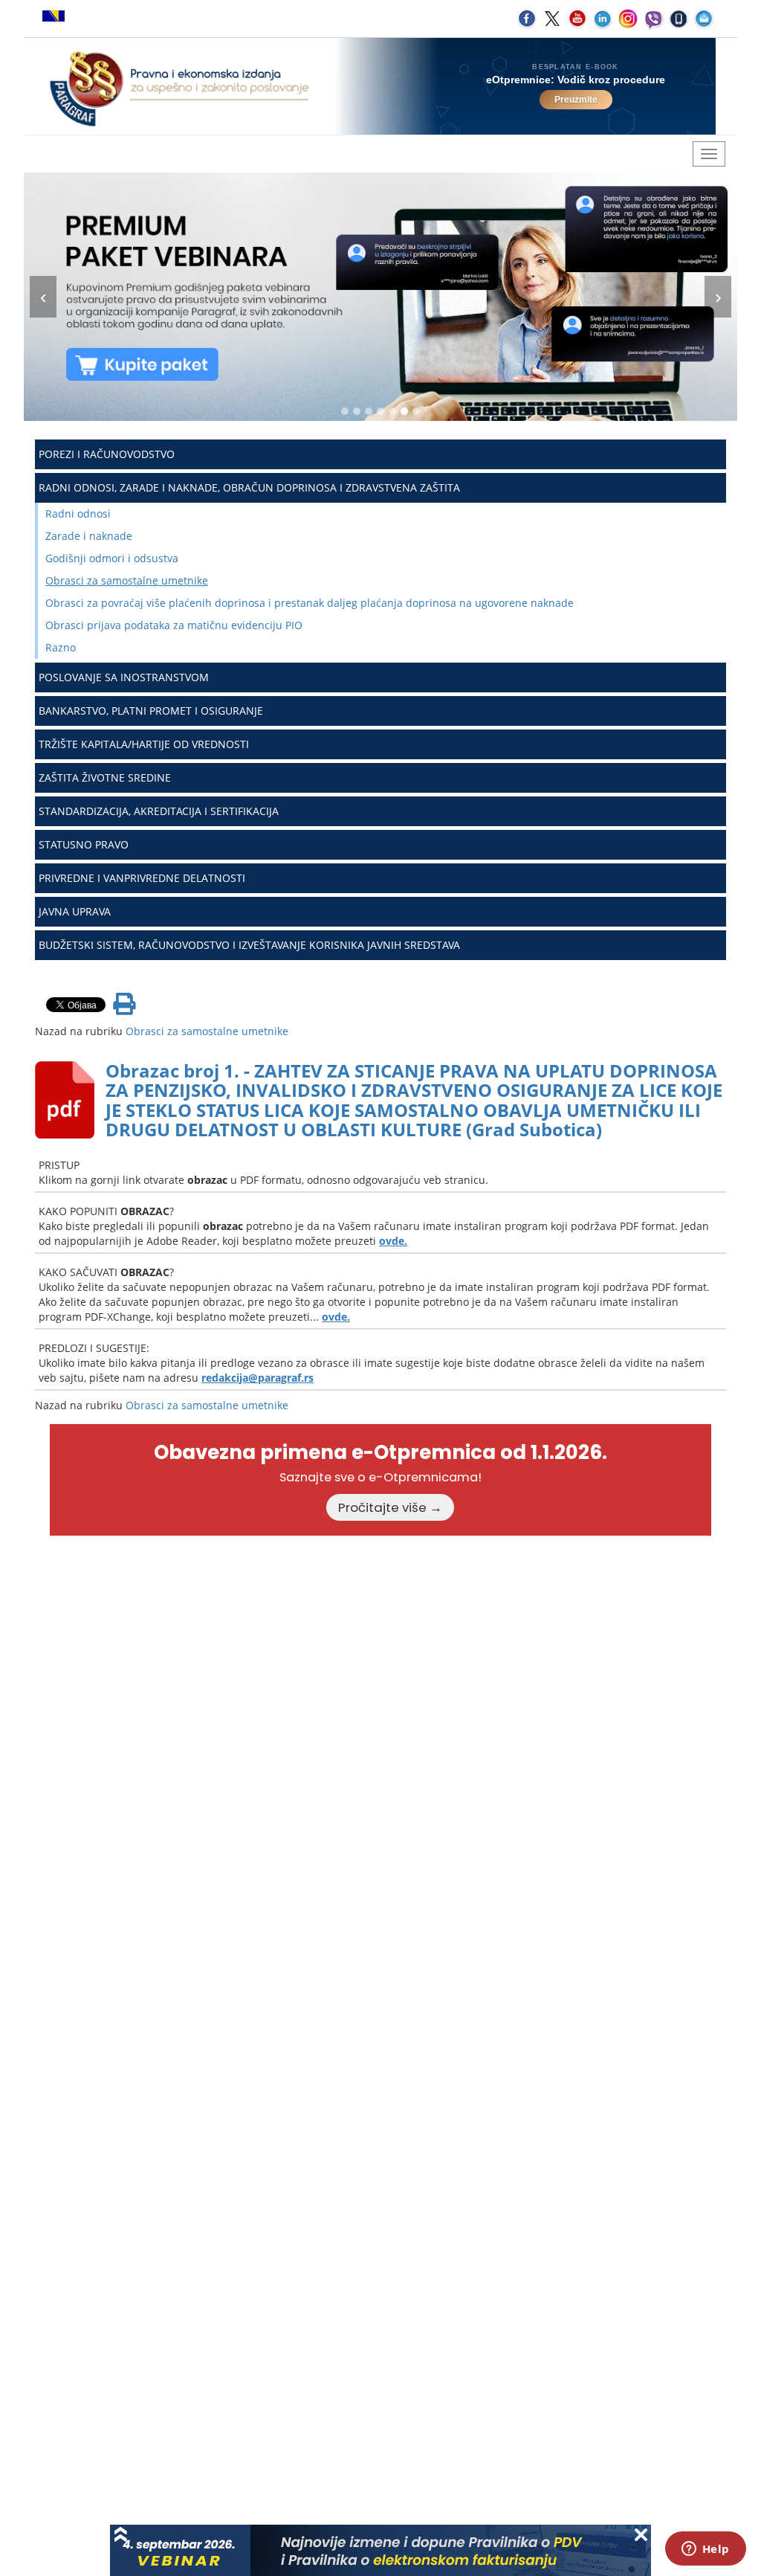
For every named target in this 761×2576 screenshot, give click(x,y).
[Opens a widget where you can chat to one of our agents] (705, 2550)
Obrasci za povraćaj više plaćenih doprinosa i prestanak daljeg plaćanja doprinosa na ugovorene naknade (310, 603)
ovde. (393, 1241)
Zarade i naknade (89, 536)
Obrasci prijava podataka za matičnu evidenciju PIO (174, 625)
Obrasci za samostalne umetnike (127, 580)
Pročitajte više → (390, 1507)
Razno (61, 647)
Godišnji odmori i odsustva (112, 558)
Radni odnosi (78, 513)
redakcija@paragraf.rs (258, 1378)
